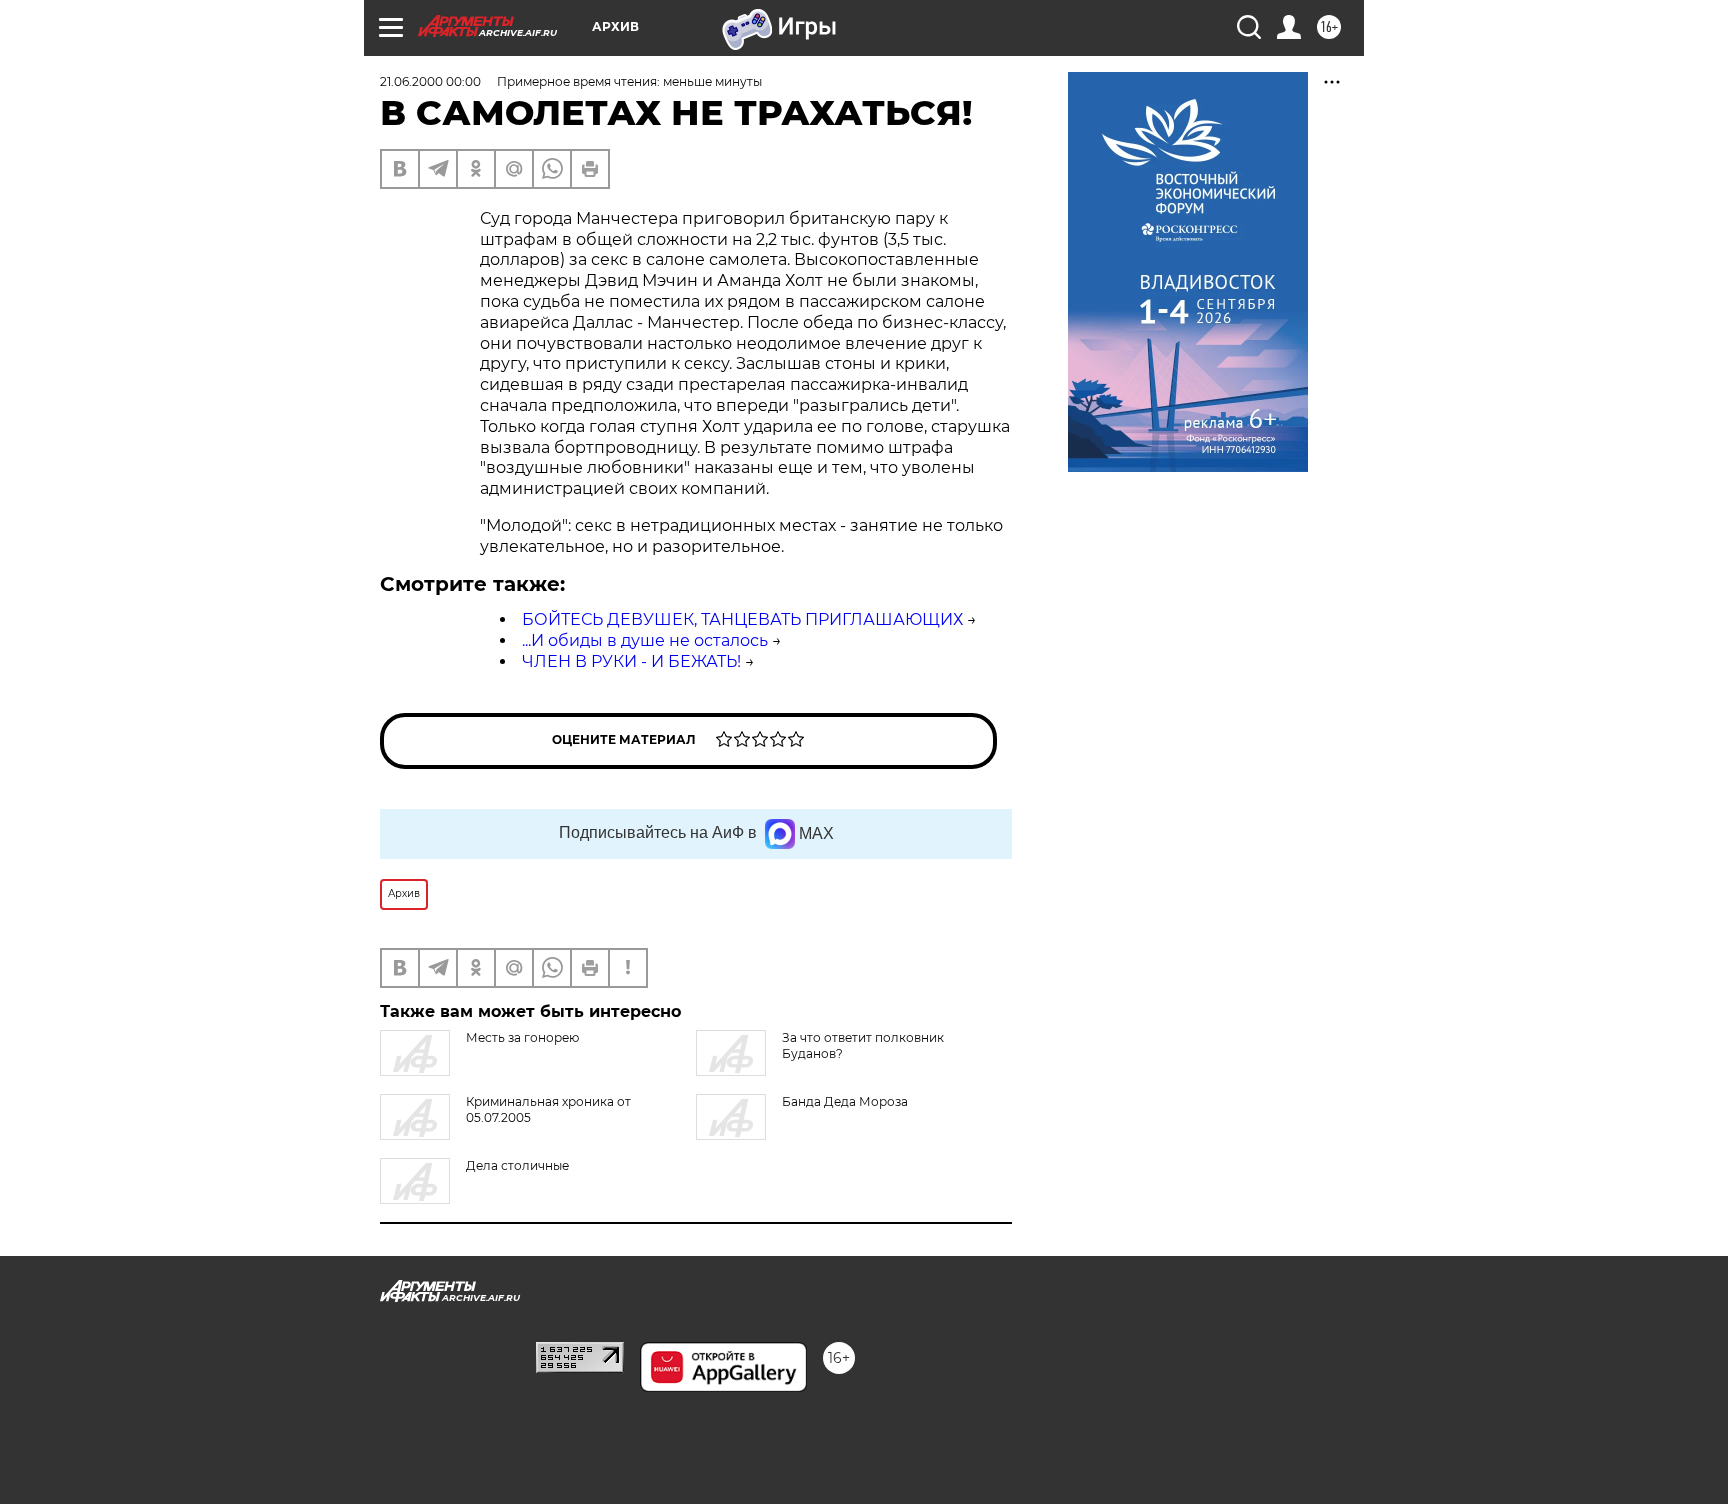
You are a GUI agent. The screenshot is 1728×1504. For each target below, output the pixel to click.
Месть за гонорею (522, 1037)
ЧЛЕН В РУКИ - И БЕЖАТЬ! (631, 661)
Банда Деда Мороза (845, 1101)
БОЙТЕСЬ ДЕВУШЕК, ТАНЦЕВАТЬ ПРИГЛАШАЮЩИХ (742, 619)
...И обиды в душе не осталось (645, 640)
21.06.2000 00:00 (430, 81)
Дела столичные (517, 1165)
